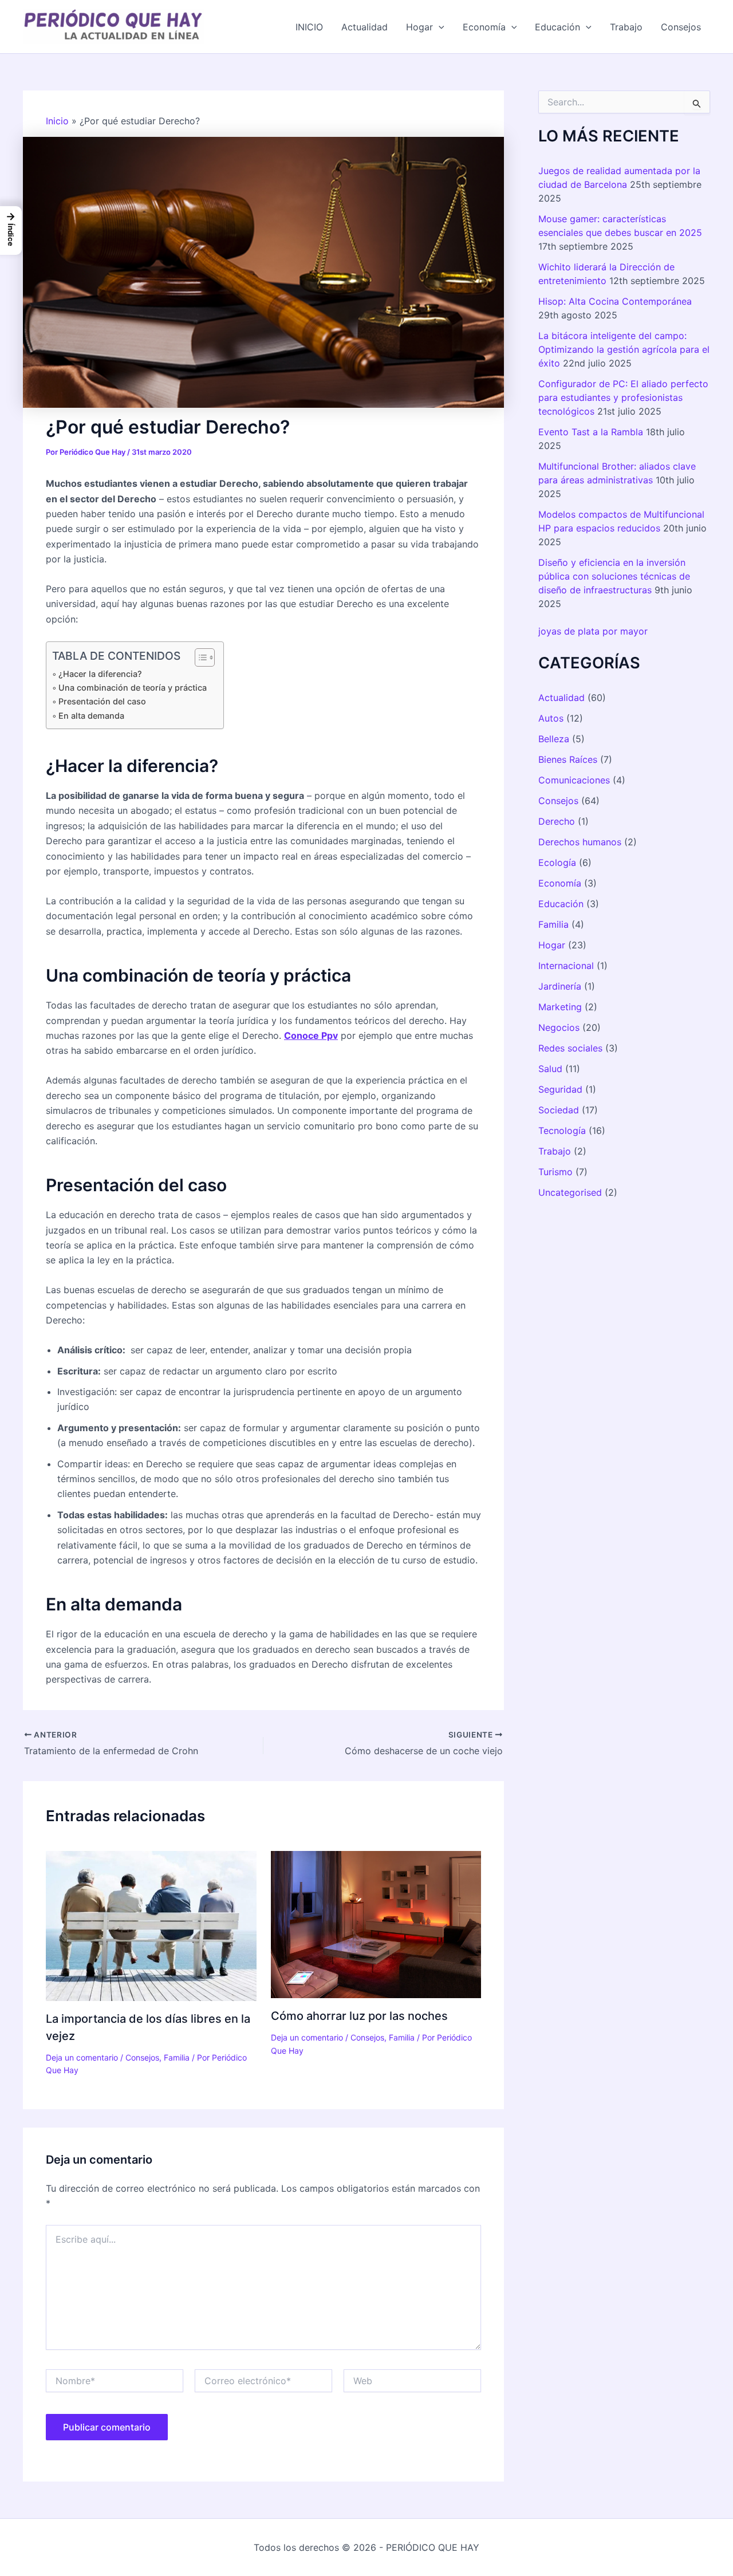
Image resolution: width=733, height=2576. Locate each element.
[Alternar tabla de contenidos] (199, 657)
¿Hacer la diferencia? (100, 674)
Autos (551, 718)
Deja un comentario (82, 2057)
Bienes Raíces (568, 759)
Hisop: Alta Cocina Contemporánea (615, 301)
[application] (439, 27)
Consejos (681, 27)
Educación (557, 27)
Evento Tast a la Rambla (591, 432)
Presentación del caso (102, 701)
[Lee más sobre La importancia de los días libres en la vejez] (151, 1925)
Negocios (559, 1027)
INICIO (309, 27)
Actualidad (364, 27)
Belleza (554, 739)
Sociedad (559, 1110)
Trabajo (626, 27)
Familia (177, 2057)
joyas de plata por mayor (593, 631)
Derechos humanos (580, 842)
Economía (484, 27)
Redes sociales (570, 1048)
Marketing (560, 1007)
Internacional (566, 966)
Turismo (555, 1172)
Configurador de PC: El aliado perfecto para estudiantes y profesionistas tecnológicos (623, 397)
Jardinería (560, 986)
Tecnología (562, 1131)
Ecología (557, 862)
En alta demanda (91, 716)
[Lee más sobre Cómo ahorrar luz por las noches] (376, 1924)
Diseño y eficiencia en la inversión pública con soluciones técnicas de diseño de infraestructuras (614, 576)
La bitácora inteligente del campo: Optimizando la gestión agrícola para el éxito (624, 349)
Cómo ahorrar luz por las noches (359, 2016)
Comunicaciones (574, 780)
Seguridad (560, 1089)
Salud (550, 1069)
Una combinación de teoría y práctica (133, 688)
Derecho (557, 821)
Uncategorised (570, 1192)
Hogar (419, 27)
